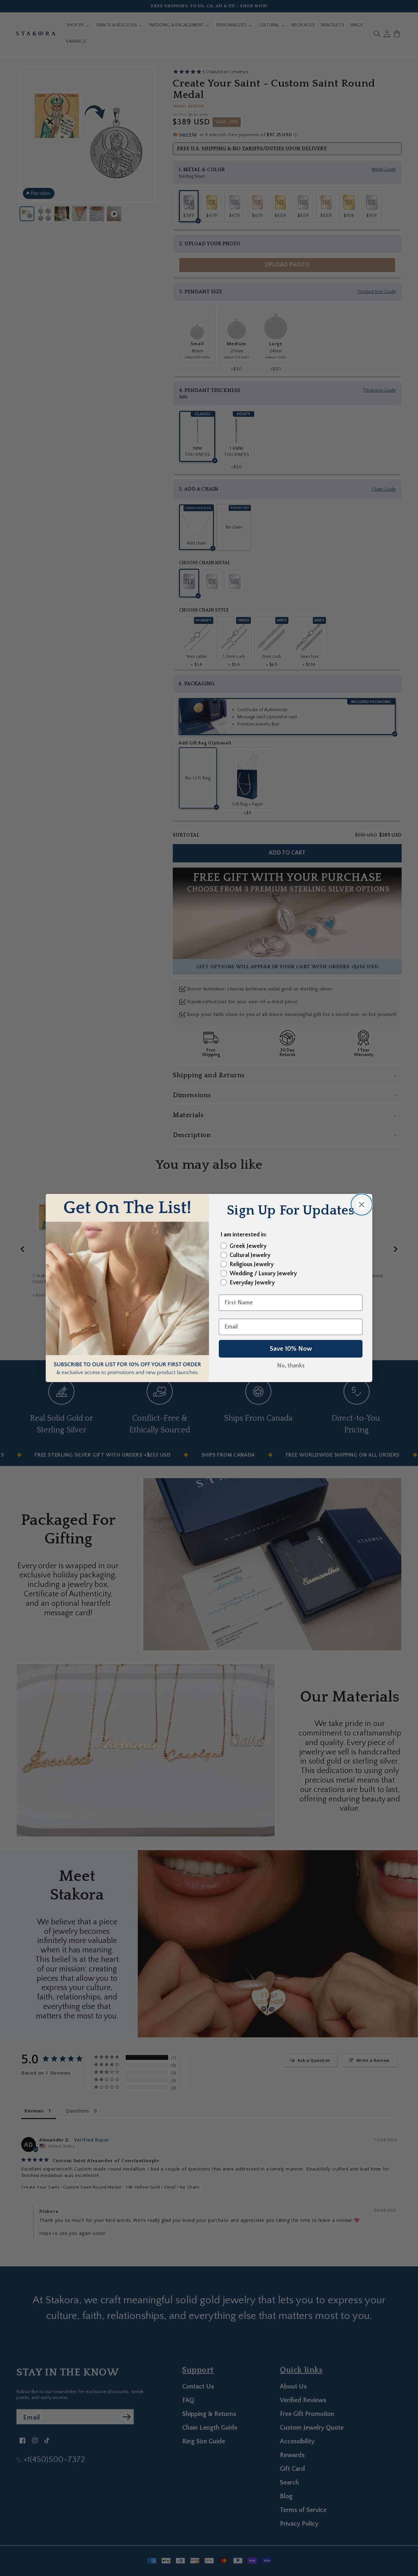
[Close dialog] (362, 1205)
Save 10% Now (291, 1349)
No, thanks (291, 1366)
